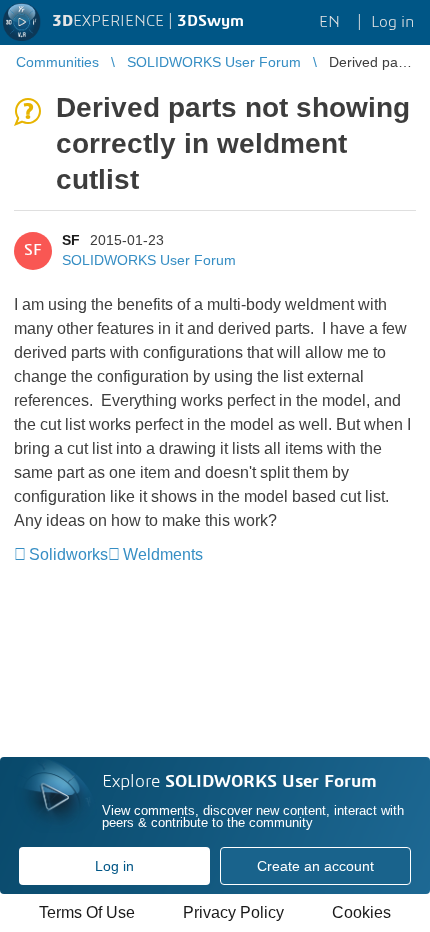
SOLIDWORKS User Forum (149, 260)
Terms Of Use (87, 912)
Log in (114, 866)
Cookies (361, 912)
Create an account (315, 866)
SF (71, 240)
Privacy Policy (233, 912)
